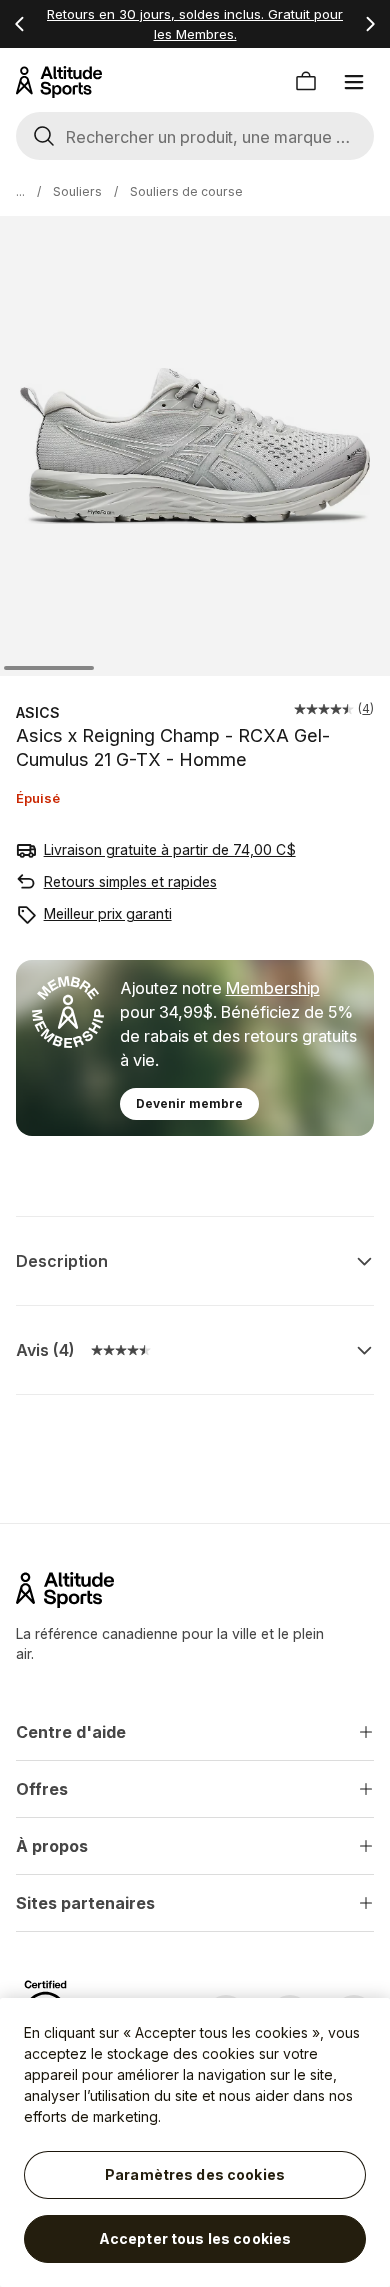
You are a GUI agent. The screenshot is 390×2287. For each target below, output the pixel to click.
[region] (195, 2142)
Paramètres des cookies (195, 2174)
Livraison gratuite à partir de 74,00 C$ (170, 849)
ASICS (38, 712)
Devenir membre (189, 1103)
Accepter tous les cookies (195, 2238)
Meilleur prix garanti (108, 913)
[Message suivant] (370, 24)
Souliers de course (186, 191)
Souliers (77, 191)
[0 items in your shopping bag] (306, 82)
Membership (273, 988)
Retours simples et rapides (130, 881)
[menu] (354, 82)
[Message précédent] (20, 24)
